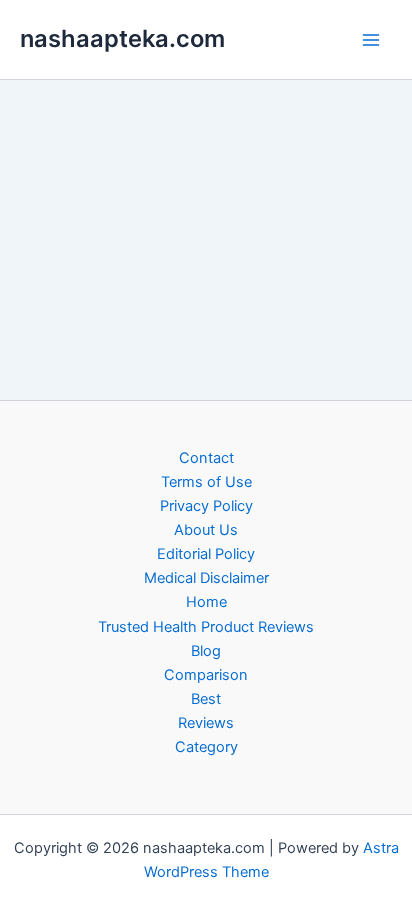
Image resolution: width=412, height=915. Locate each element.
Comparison (206, 675)
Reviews (206, 723)
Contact (206, 458)
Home (206, 602)
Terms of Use (206, 482)
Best (206, 699)
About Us (206, 530)
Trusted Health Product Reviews (206, 627)
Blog (206, 651)
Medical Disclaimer (206, 578)
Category (206, 747)
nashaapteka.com (122, 38)
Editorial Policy (206, 554)
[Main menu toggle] (371, 40)
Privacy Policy (206, 506)
